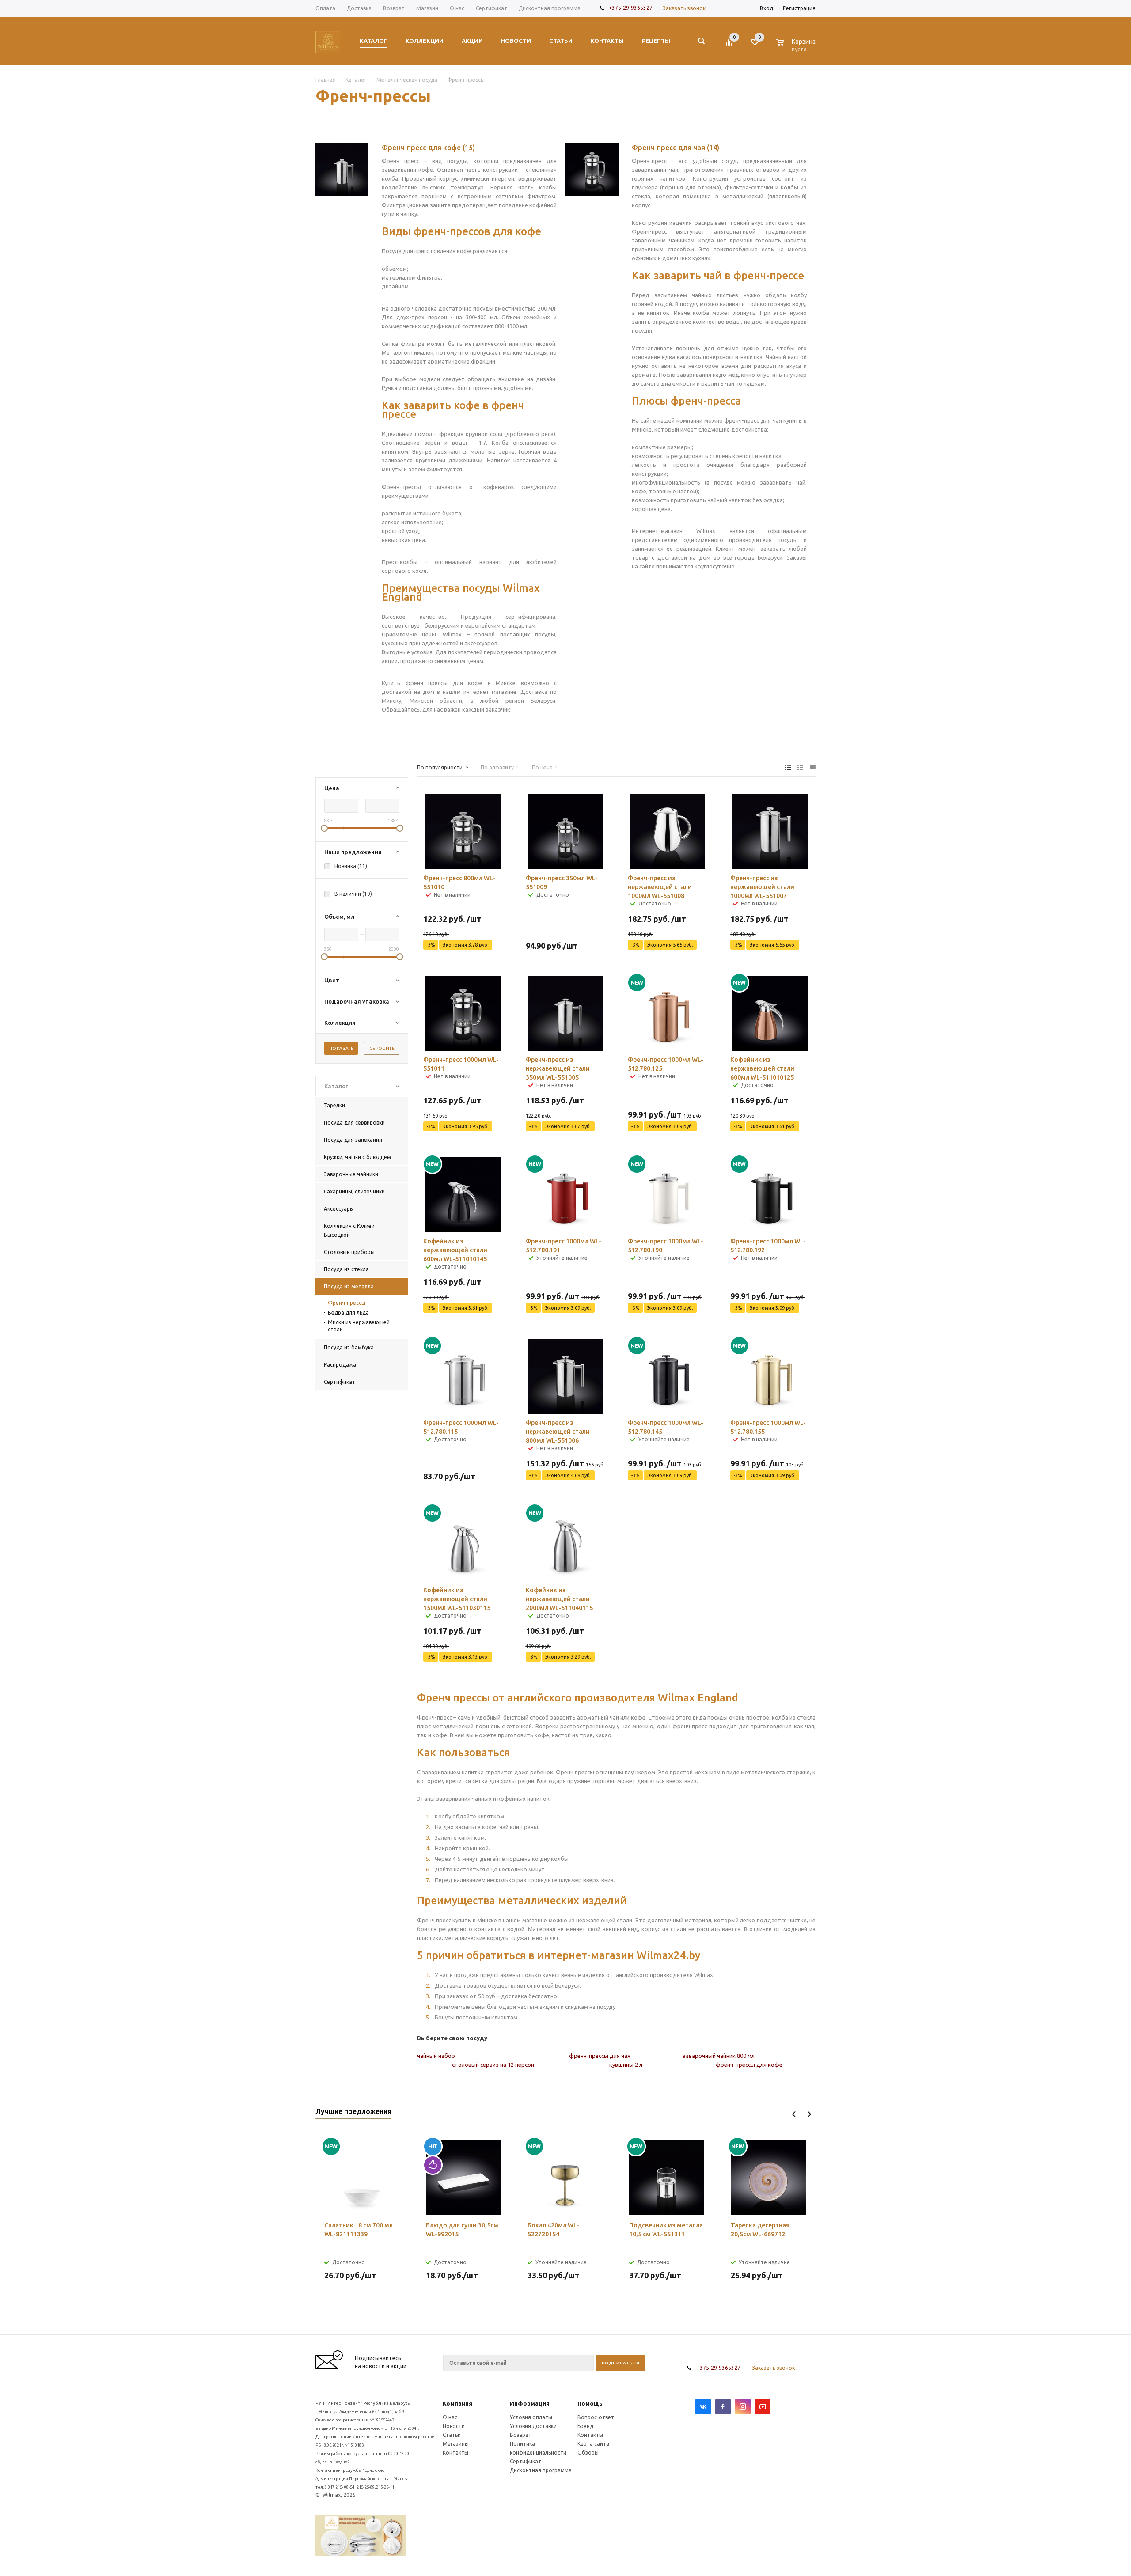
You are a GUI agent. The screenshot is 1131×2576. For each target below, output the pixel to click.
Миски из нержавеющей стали (359, 1326)
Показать (341, 1048)
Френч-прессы (347, 1303)
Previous (794, 2114)
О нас (450, 2417)
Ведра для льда (348, 1313)
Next (809, 2114)
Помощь (590, 2403)
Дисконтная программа (541, 2470)
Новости (454, 2426)
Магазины (456, 2444)
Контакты (455, 2453)
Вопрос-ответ (596, 2417)
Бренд (585, 2426)
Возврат (521, 2435)
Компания (457, 2403)
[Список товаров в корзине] (797, 48)
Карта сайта (593, 2444)
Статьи (452, 2435)
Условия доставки (533, 2426)
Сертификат (526, 2461)
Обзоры (588, 2453)
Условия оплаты (531, 2417)
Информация (530, 2403)
